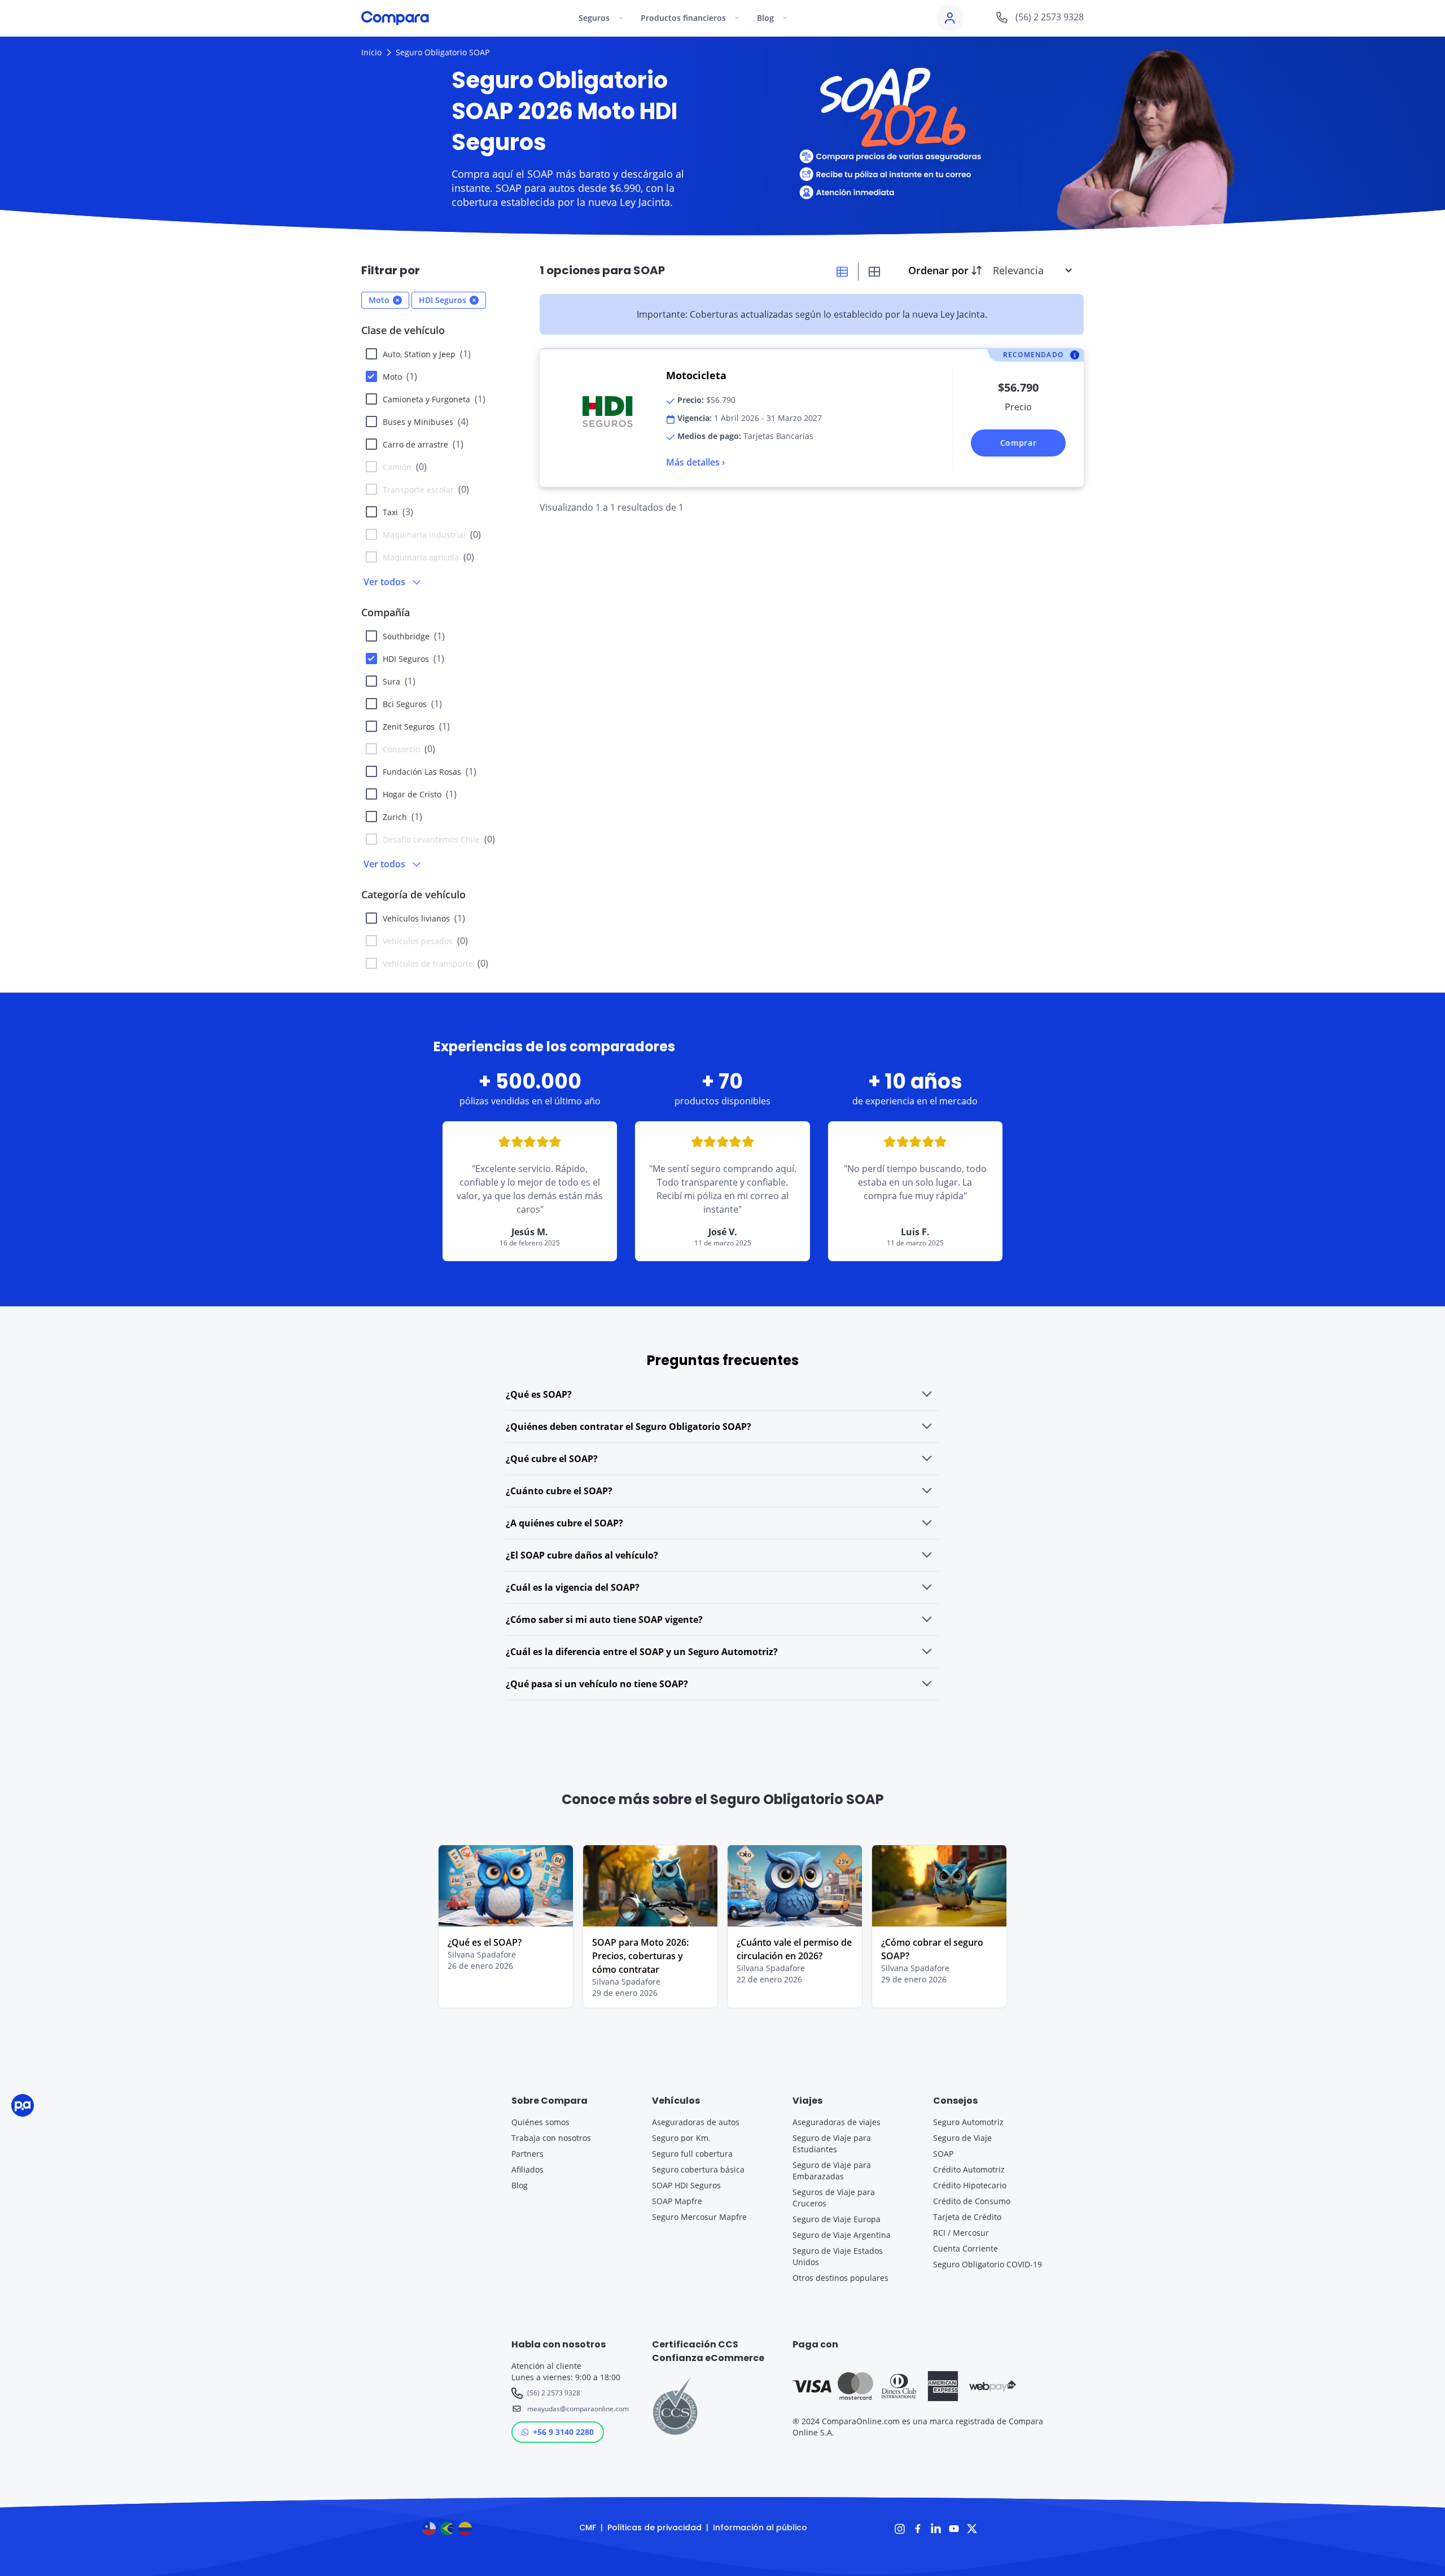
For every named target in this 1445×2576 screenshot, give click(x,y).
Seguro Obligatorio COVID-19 (988, 2264)
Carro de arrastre (423, 444)
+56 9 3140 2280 (563, 2432)
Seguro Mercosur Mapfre (699, 2217)
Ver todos (384, 582)
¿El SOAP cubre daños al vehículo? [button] (582, 1555)
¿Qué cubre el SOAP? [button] (552, 1459)
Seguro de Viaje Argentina (842, 2235)
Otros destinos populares (840, 2278)
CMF (588, 2527)
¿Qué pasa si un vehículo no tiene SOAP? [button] (597, 1684)
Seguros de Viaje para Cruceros (834, 2198)
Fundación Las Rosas (430, 771)
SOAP (943, 2154)
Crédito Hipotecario (970, 2185)
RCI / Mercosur (961, 2233)
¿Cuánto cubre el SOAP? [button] (559, 1491)
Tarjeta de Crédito (967, 2217)
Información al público (760, 2527)
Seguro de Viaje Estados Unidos (838, 2256)
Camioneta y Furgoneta (434, 399)
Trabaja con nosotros (551, 2138)
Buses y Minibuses (426, 422)
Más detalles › (695, 462)
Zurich (402, 817)
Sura (399, 681)
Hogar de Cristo (420, 794)
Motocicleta (696, 375)
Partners (527, 2154)
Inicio (371, 52)
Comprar (1019, 443)
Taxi (398, 512)
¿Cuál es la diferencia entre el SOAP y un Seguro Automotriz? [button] (642, 1652)
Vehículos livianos (424, 918)
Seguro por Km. (681, 2138)
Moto (400, 376)
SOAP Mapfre (677, 2201)
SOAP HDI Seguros (686, 2185)
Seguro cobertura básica (698, 2169)
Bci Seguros (412, 704)
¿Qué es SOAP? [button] (539, 1394)
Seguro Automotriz (968, 2122)
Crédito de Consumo (972, 2201)
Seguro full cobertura (692, 2154)
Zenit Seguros (416, 726)
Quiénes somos (540, 2122)
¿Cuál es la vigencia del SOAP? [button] (573, 1587)
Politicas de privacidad (654, 2527)
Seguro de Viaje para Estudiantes (832, 2143)
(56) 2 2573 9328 (554, 2393)
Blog (520, 2185)
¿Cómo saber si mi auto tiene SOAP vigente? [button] (604, 1620)
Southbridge (414, 636)
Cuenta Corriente (965, 2248)
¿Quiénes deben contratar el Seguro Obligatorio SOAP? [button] (629, 1427)
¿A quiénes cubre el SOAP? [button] (564, 1523)
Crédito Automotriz (969, 2169)
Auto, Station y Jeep (427, 354)
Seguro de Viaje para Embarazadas (832, 2171)
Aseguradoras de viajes (837, 2122)
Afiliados (527, 2169)
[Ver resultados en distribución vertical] (874, 271)
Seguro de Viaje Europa (837, 2219)
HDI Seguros (413, 659)
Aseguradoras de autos (696, 2122)
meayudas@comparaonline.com (576, 2409)
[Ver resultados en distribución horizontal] (842, 271)
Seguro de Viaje (962, 2138)
